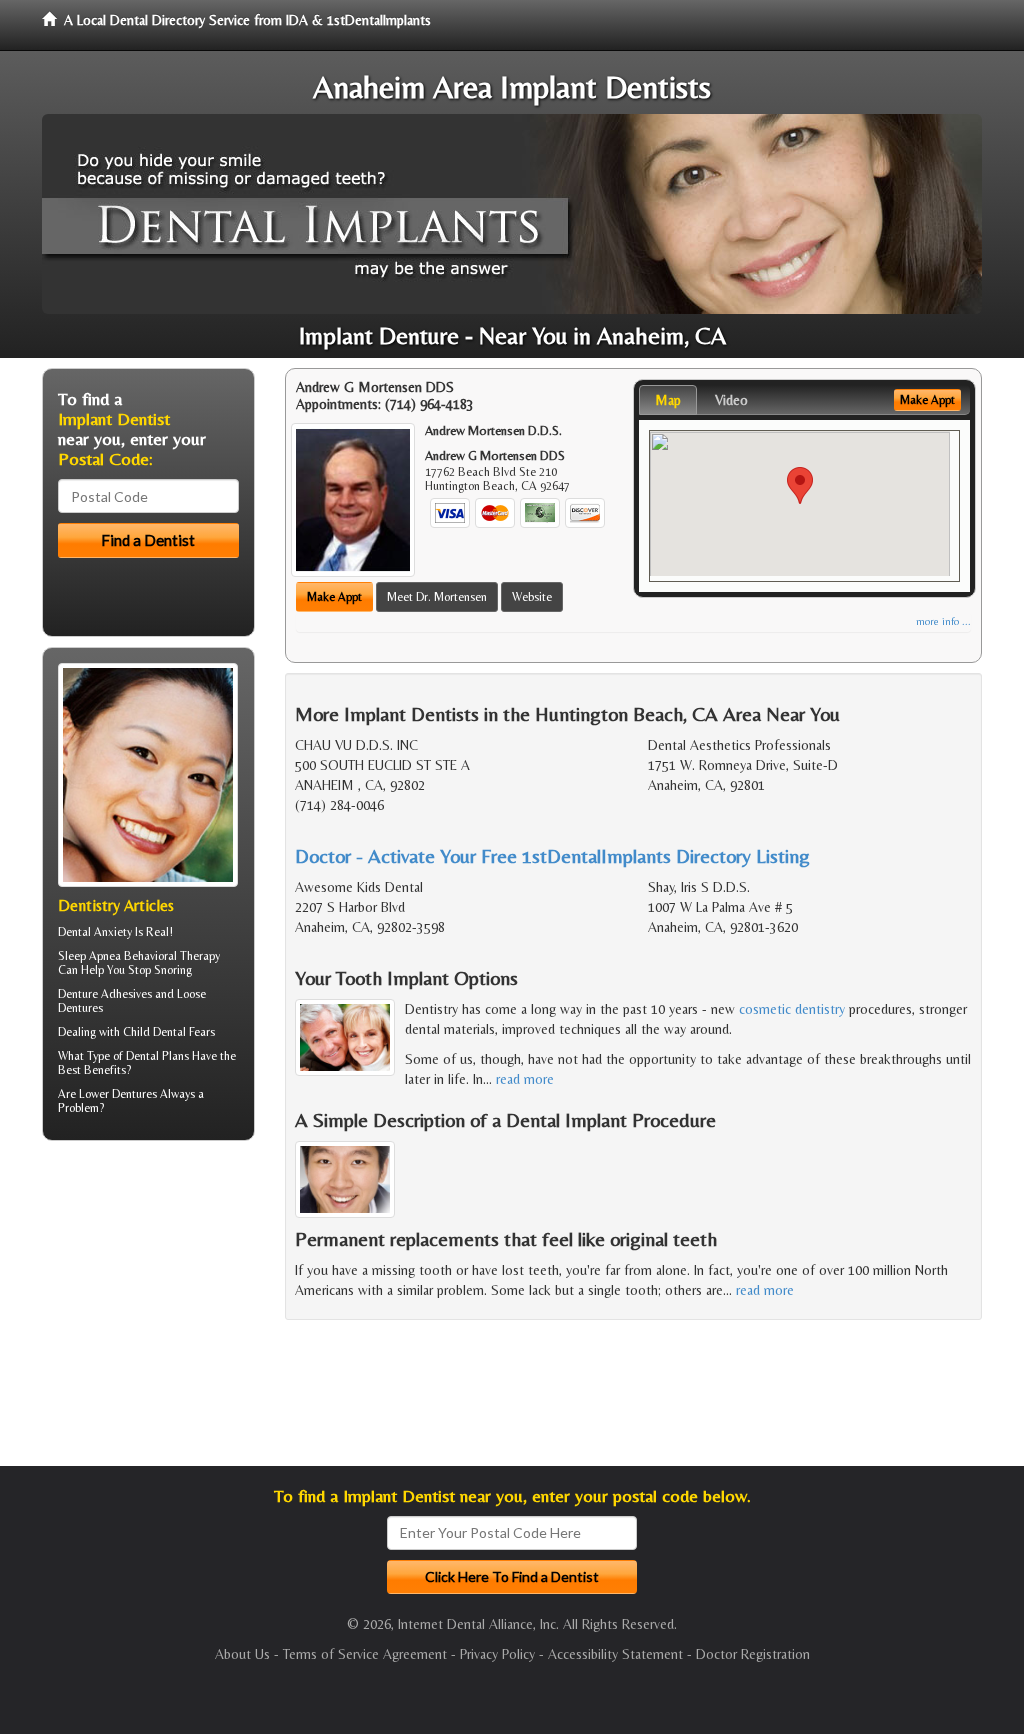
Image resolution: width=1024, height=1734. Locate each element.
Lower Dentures (118, 1094)
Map (668, 400)
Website (532, 597)
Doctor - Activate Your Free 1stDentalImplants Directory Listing (552, 855)
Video (731, 400)
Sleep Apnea (89, 956)
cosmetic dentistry (792, 1009)
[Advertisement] (144, 1311)
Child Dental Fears (169, 1032)
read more (525, 1079)
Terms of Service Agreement (365, 1654)
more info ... (943, 621)
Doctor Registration (753, 1654)
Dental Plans (157, 1056)
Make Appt (334, 597)
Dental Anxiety (95, 932)
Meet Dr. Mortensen (437, 597)
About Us (242, 1654)
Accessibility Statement (615, 1654)
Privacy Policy (497, 1654)
